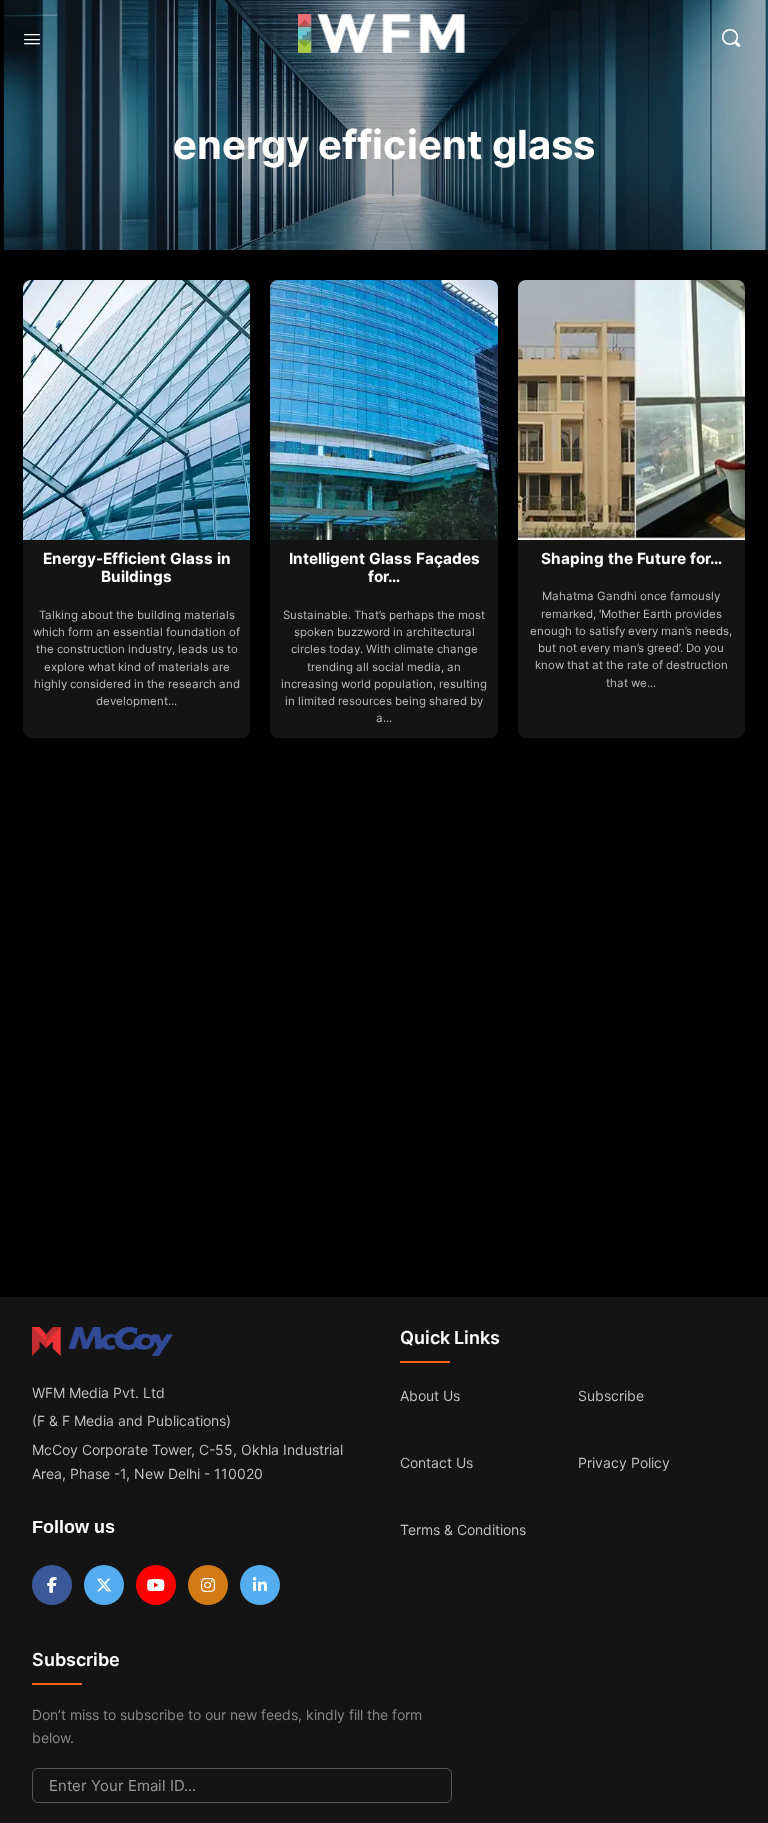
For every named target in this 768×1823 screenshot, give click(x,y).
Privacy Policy (624, 1462)
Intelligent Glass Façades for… (384, 567)
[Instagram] (208, 1585)
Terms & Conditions (463, 1529)
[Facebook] (52, 1585)
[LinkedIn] (260, 1585)
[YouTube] (156, 1585)
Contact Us (436, 1462)
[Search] (731, 38)
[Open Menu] (32, 38)
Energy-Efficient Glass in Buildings (137, 567)
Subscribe (611, 1395)
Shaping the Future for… (631, 558)
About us (430, 1395)
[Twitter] (104, 1585)
